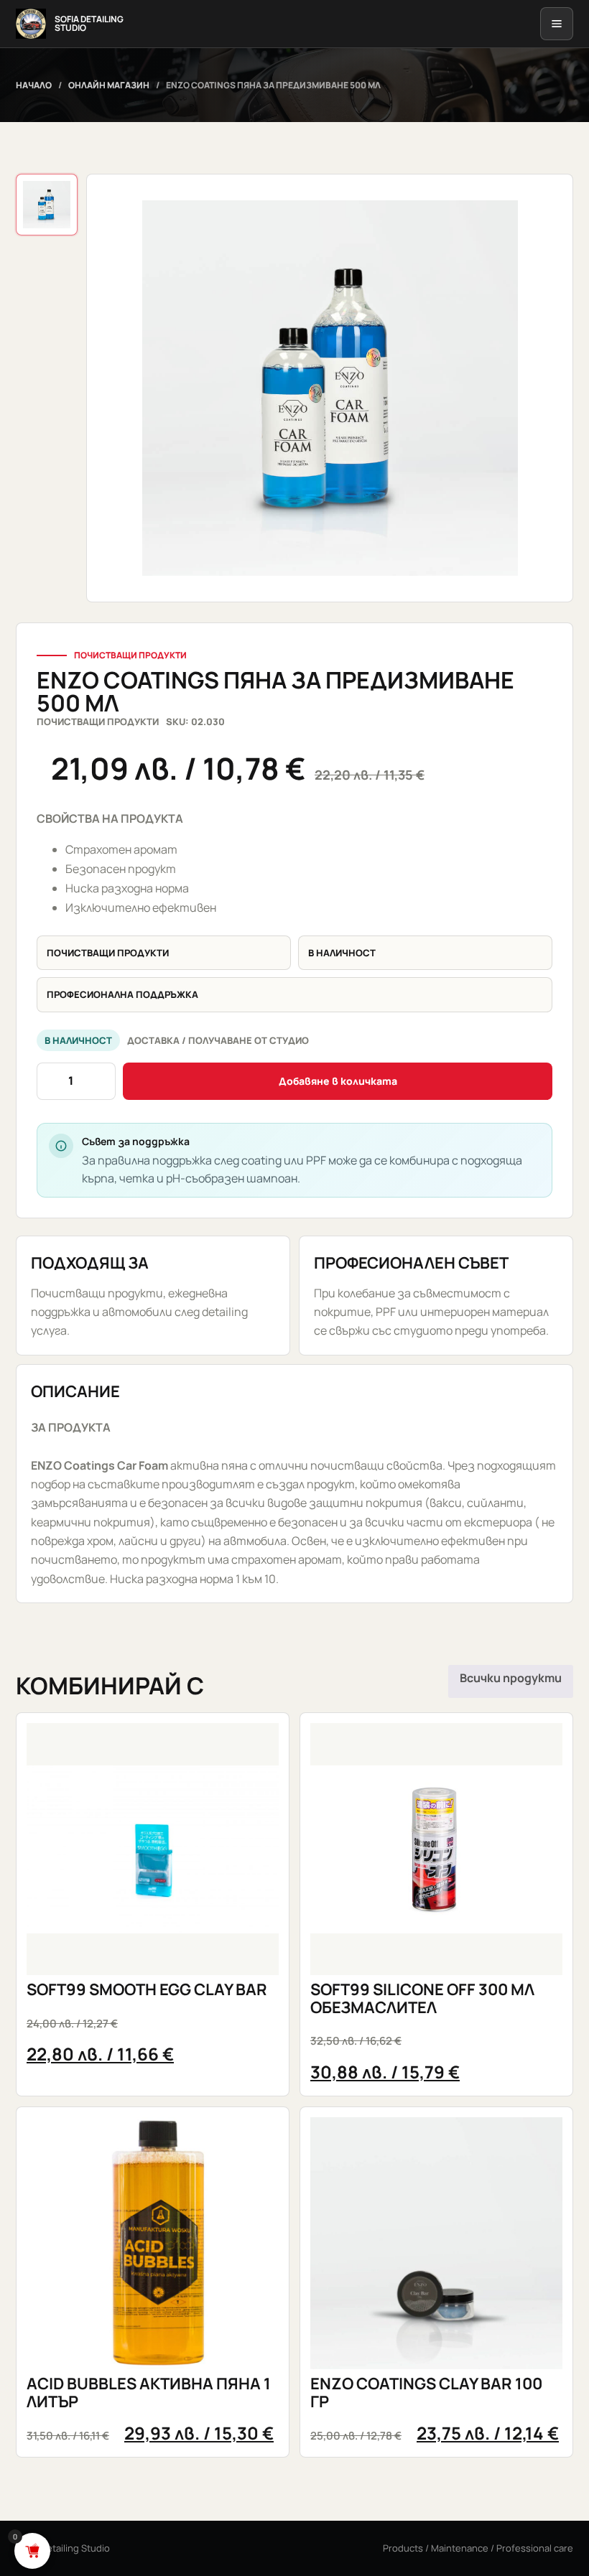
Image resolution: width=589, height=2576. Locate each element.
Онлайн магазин (109, 85)
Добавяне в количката (338, 1081)
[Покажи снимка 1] (47, 205)
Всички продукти (511, 1678)
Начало (34, 85)
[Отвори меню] (557, 24)
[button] (330, 388)
